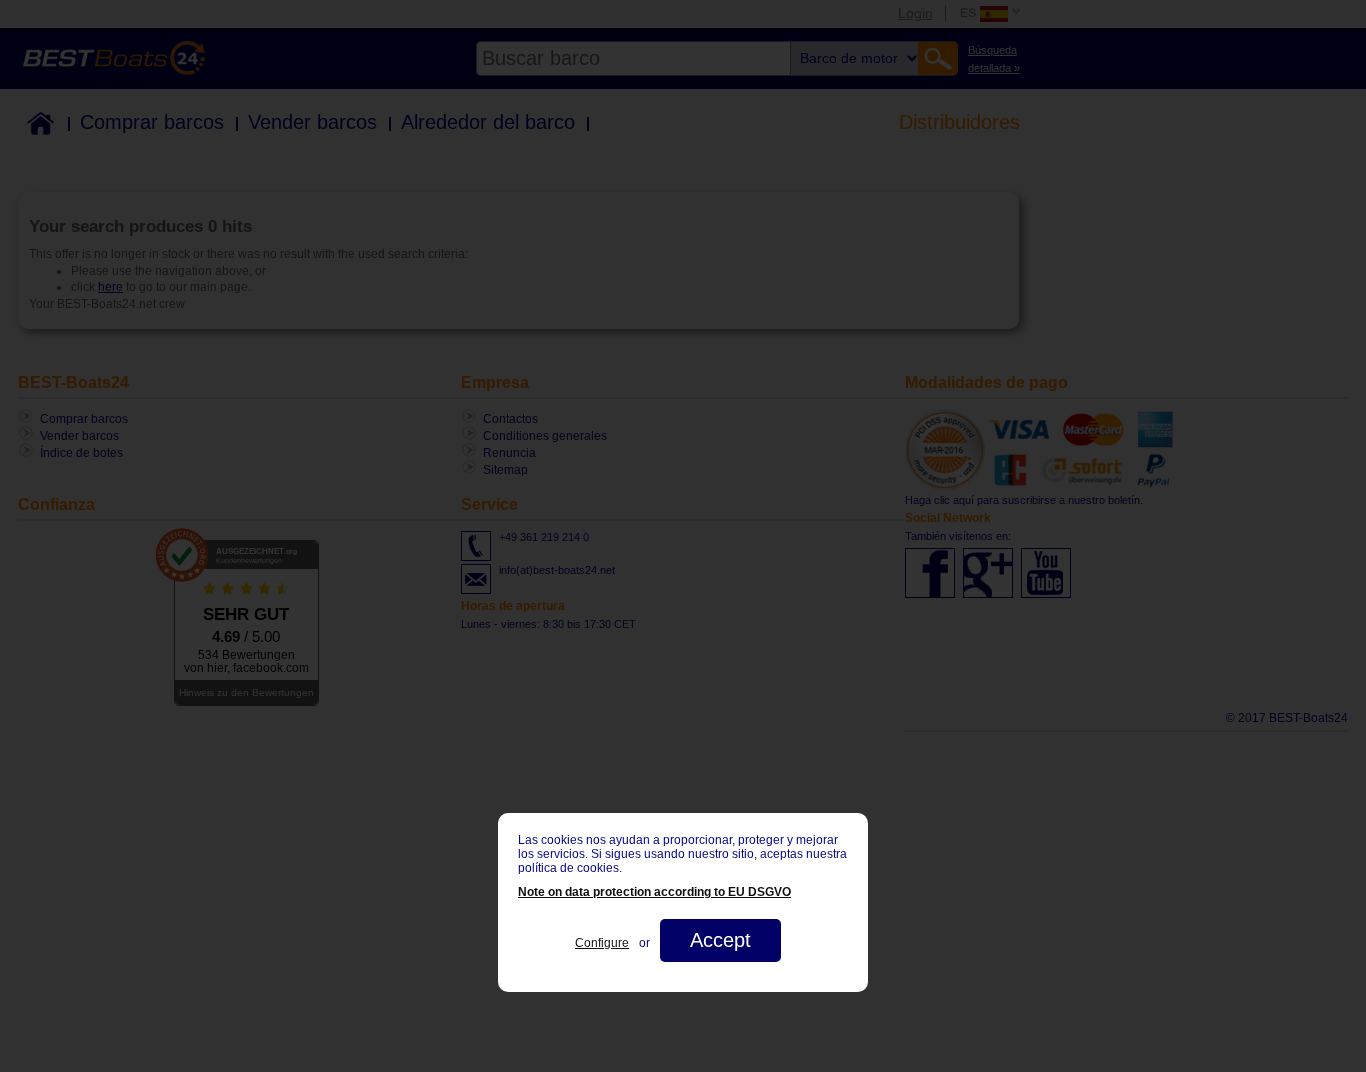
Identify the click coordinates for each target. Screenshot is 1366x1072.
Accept (720, 940)
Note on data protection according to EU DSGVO (654, 892)
